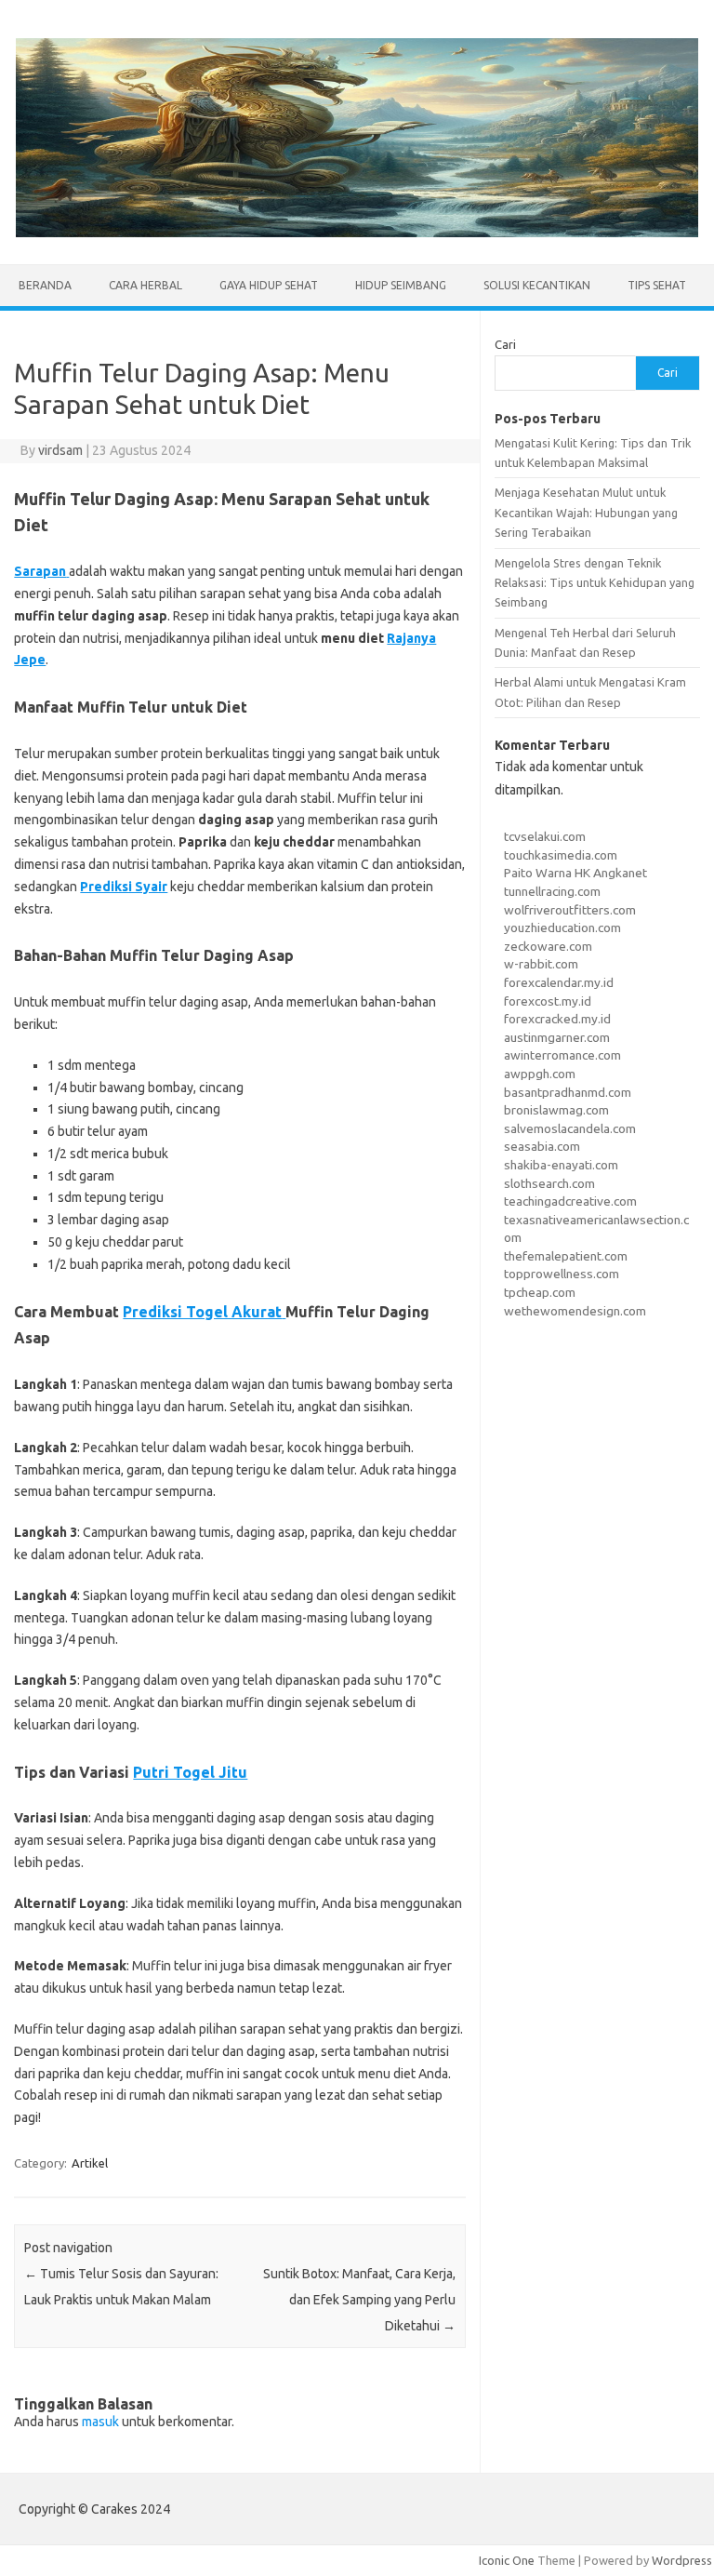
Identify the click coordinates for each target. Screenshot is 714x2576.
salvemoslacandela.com (570, 1128)
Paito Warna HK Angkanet (575, 873)
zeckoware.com (548, 946)
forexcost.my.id (548, 1001)
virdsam (60, 450)
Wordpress (682, 2560)
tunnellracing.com (552, 891)
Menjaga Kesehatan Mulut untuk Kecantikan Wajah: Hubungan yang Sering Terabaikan (586, 512)
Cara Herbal (145, 285)
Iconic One (507, 2560)
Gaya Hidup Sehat (269, 285)
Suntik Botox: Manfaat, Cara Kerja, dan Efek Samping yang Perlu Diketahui (359, 2300)
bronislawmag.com (556, 1110)
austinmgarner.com (557, 1037)
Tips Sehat (657, 285)
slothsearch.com (549, 1183)
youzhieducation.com (562, 928)
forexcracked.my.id (557, 1019)
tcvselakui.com (545, 836)
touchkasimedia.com (561, 855)
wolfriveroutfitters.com (570, 910)
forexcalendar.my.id (559, 982)
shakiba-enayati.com (561, 1165)
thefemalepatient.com (566, 1256)
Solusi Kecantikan (537, 285)
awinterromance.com (562, 1055)
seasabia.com (542, 1146)
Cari (505, 344)
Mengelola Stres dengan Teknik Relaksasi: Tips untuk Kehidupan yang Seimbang (595, 583)
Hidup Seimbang (401, 285)
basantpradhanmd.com (568, 1092)
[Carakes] (357, 233)
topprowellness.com (562, 1274)
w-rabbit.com (541, 964)
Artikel (90, 2163)
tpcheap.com (540, 1292)
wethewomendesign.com (575, 1311)
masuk (100, 2422)
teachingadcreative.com (570, 1201)
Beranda (45, 285)
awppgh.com (540, 1074)
